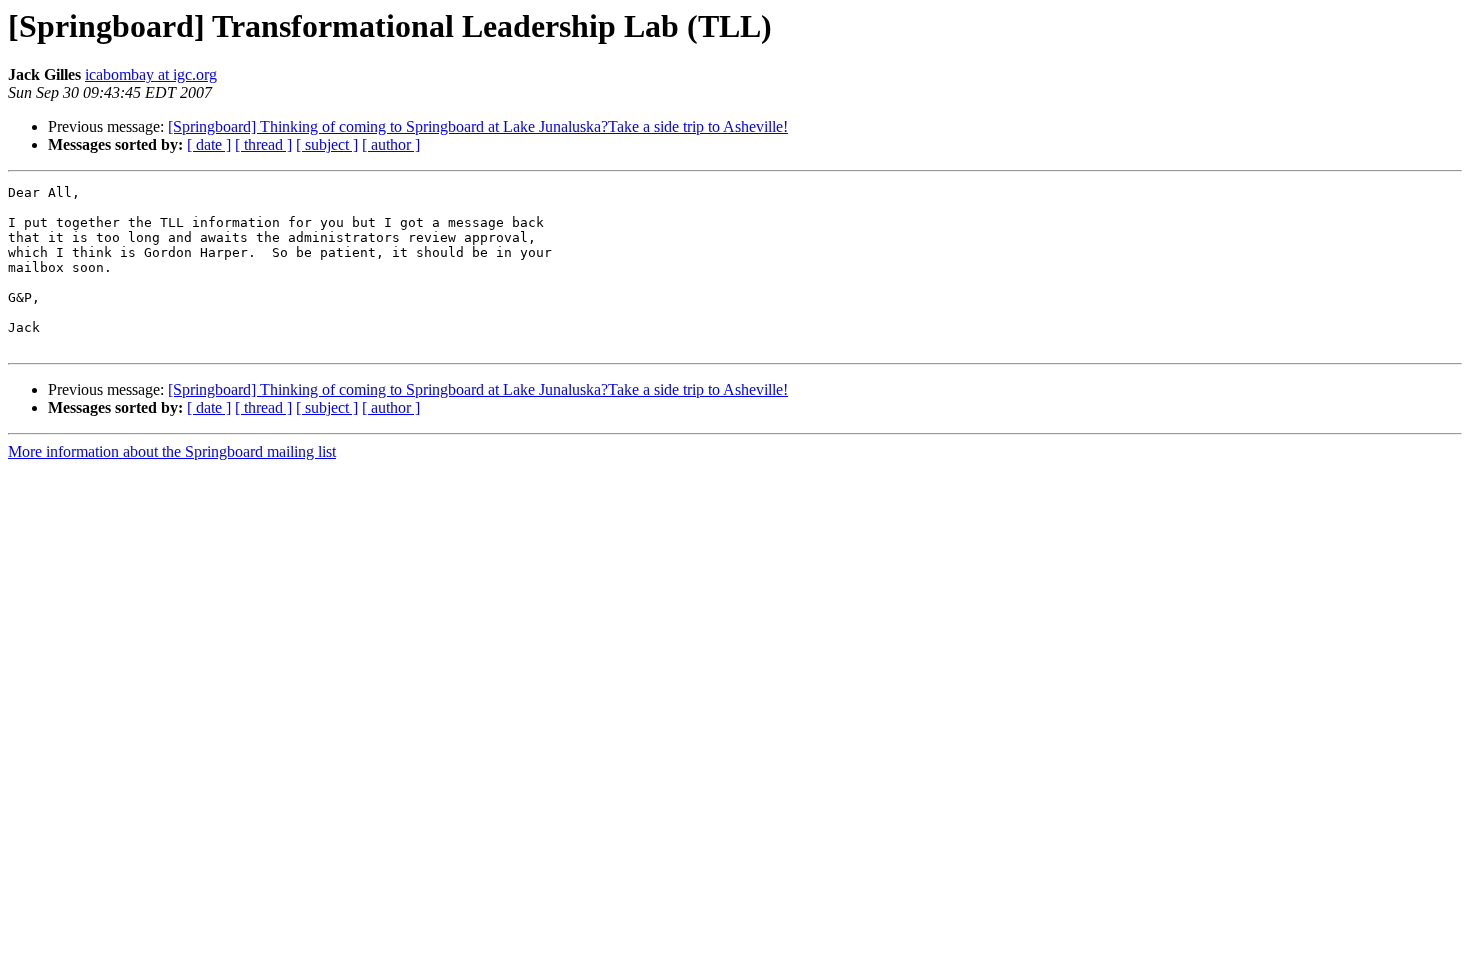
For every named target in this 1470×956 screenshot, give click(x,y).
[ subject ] (327, 144)
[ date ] (209, 144)
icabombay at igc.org (151, 74)
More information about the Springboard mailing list (172, 451)
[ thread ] (263, 144)
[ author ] (391, 144)
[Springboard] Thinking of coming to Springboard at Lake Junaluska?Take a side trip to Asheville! (478, 126)
